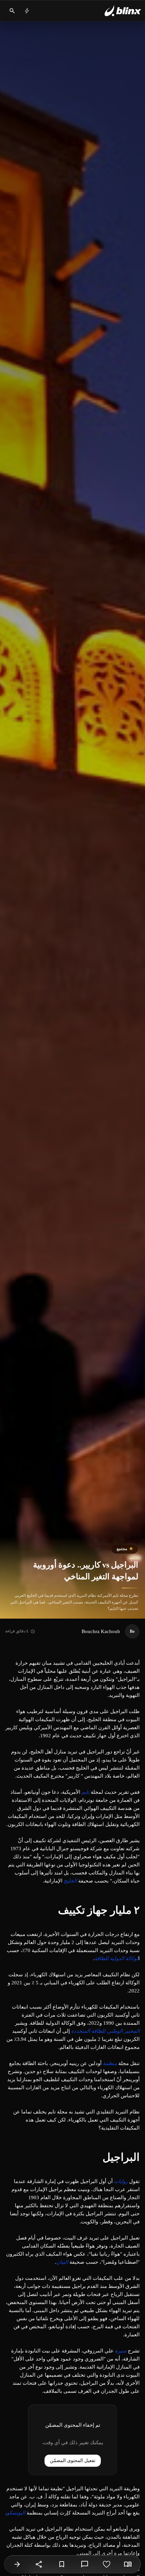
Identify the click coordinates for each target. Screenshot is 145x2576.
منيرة (121, 2351)
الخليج (70, 1881)
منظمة (110, 2063)
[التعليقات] (85, 2564)
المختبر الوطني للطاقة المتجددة (105, 2031)
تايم (85, 1792)
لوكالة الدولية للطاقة (116, 1958)
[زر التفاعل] (107, 2564)
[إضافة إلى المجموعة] (62, 2564)
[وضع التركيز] (128, 2564)
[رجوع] (17, 2564)
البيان (62, 2262)
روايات (121, 2181)
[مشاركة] (39, 2564)
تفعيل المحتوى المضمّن (73, 2461)
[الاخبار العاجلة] (27, 11)
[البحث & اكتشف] (12, 11)
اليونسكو (16, 2513)
